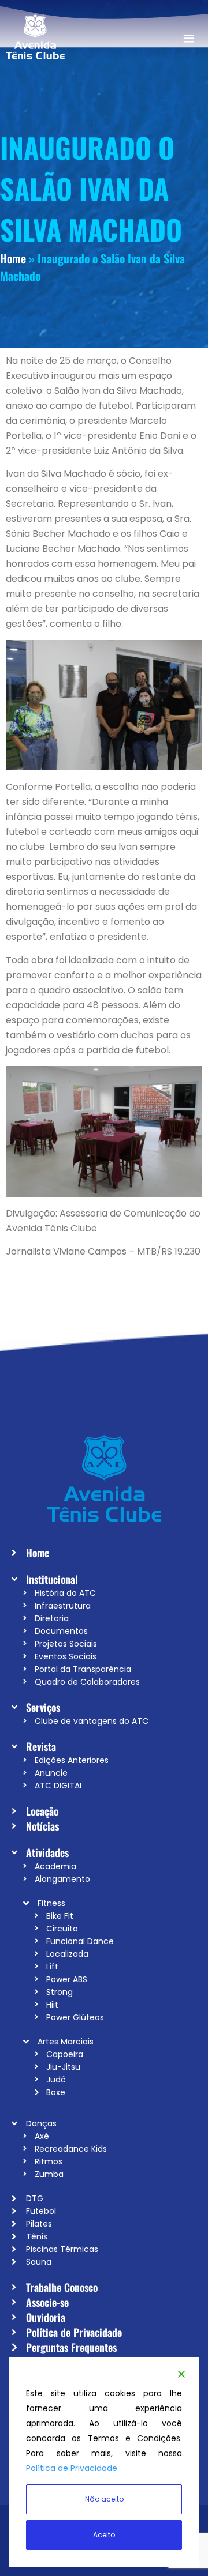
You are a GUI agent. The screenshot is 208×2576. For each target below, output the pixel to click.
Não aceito (104, 2499)
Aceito (104, 2535)
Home (13, 258)
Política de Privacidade (72, 2468)
